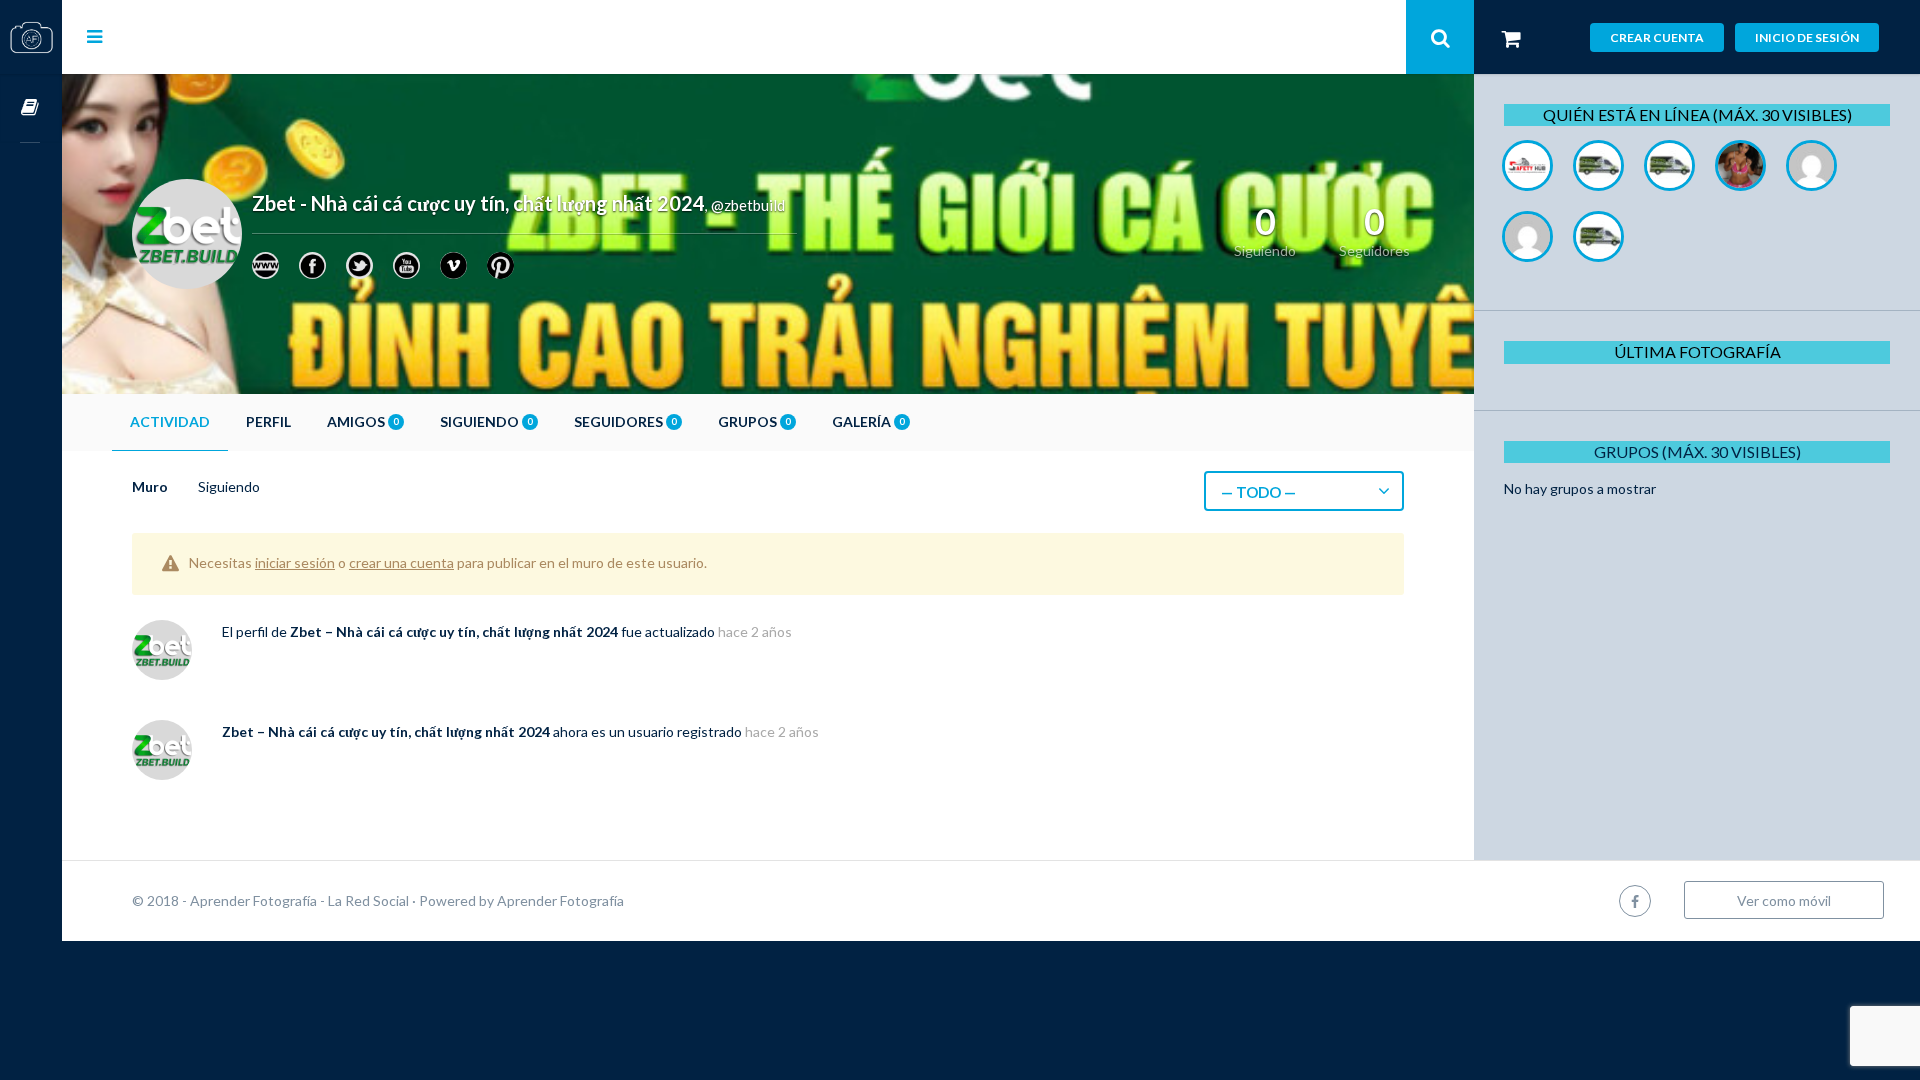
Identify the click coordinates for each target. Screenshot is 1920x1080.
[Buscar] (1440, 37)
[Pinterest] (500, 265)
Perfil (268, 421)
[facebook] (1635, 900)
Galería (868, 421)
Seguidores (625, 421)
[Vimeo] (453, 265)
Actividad (170, 421)
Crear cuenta (1657, 37)
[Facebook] (312, 265)
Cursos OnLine (31, 108)
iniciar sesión (295, 562)
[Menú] (94, 36)
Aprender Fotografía (560, 900)
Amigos (362, 421)
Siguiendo (486, 421)
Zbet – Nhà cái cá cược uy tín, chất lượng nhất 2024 (454, 631)
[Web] (265, 265)
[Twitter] (359, 265)
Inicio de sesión (1807, 37)
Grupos (754, 421)
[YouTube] (406, 265)
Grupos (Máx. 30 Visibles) (1697, 451)
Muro (150, 486)
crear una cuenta (401, 562)
